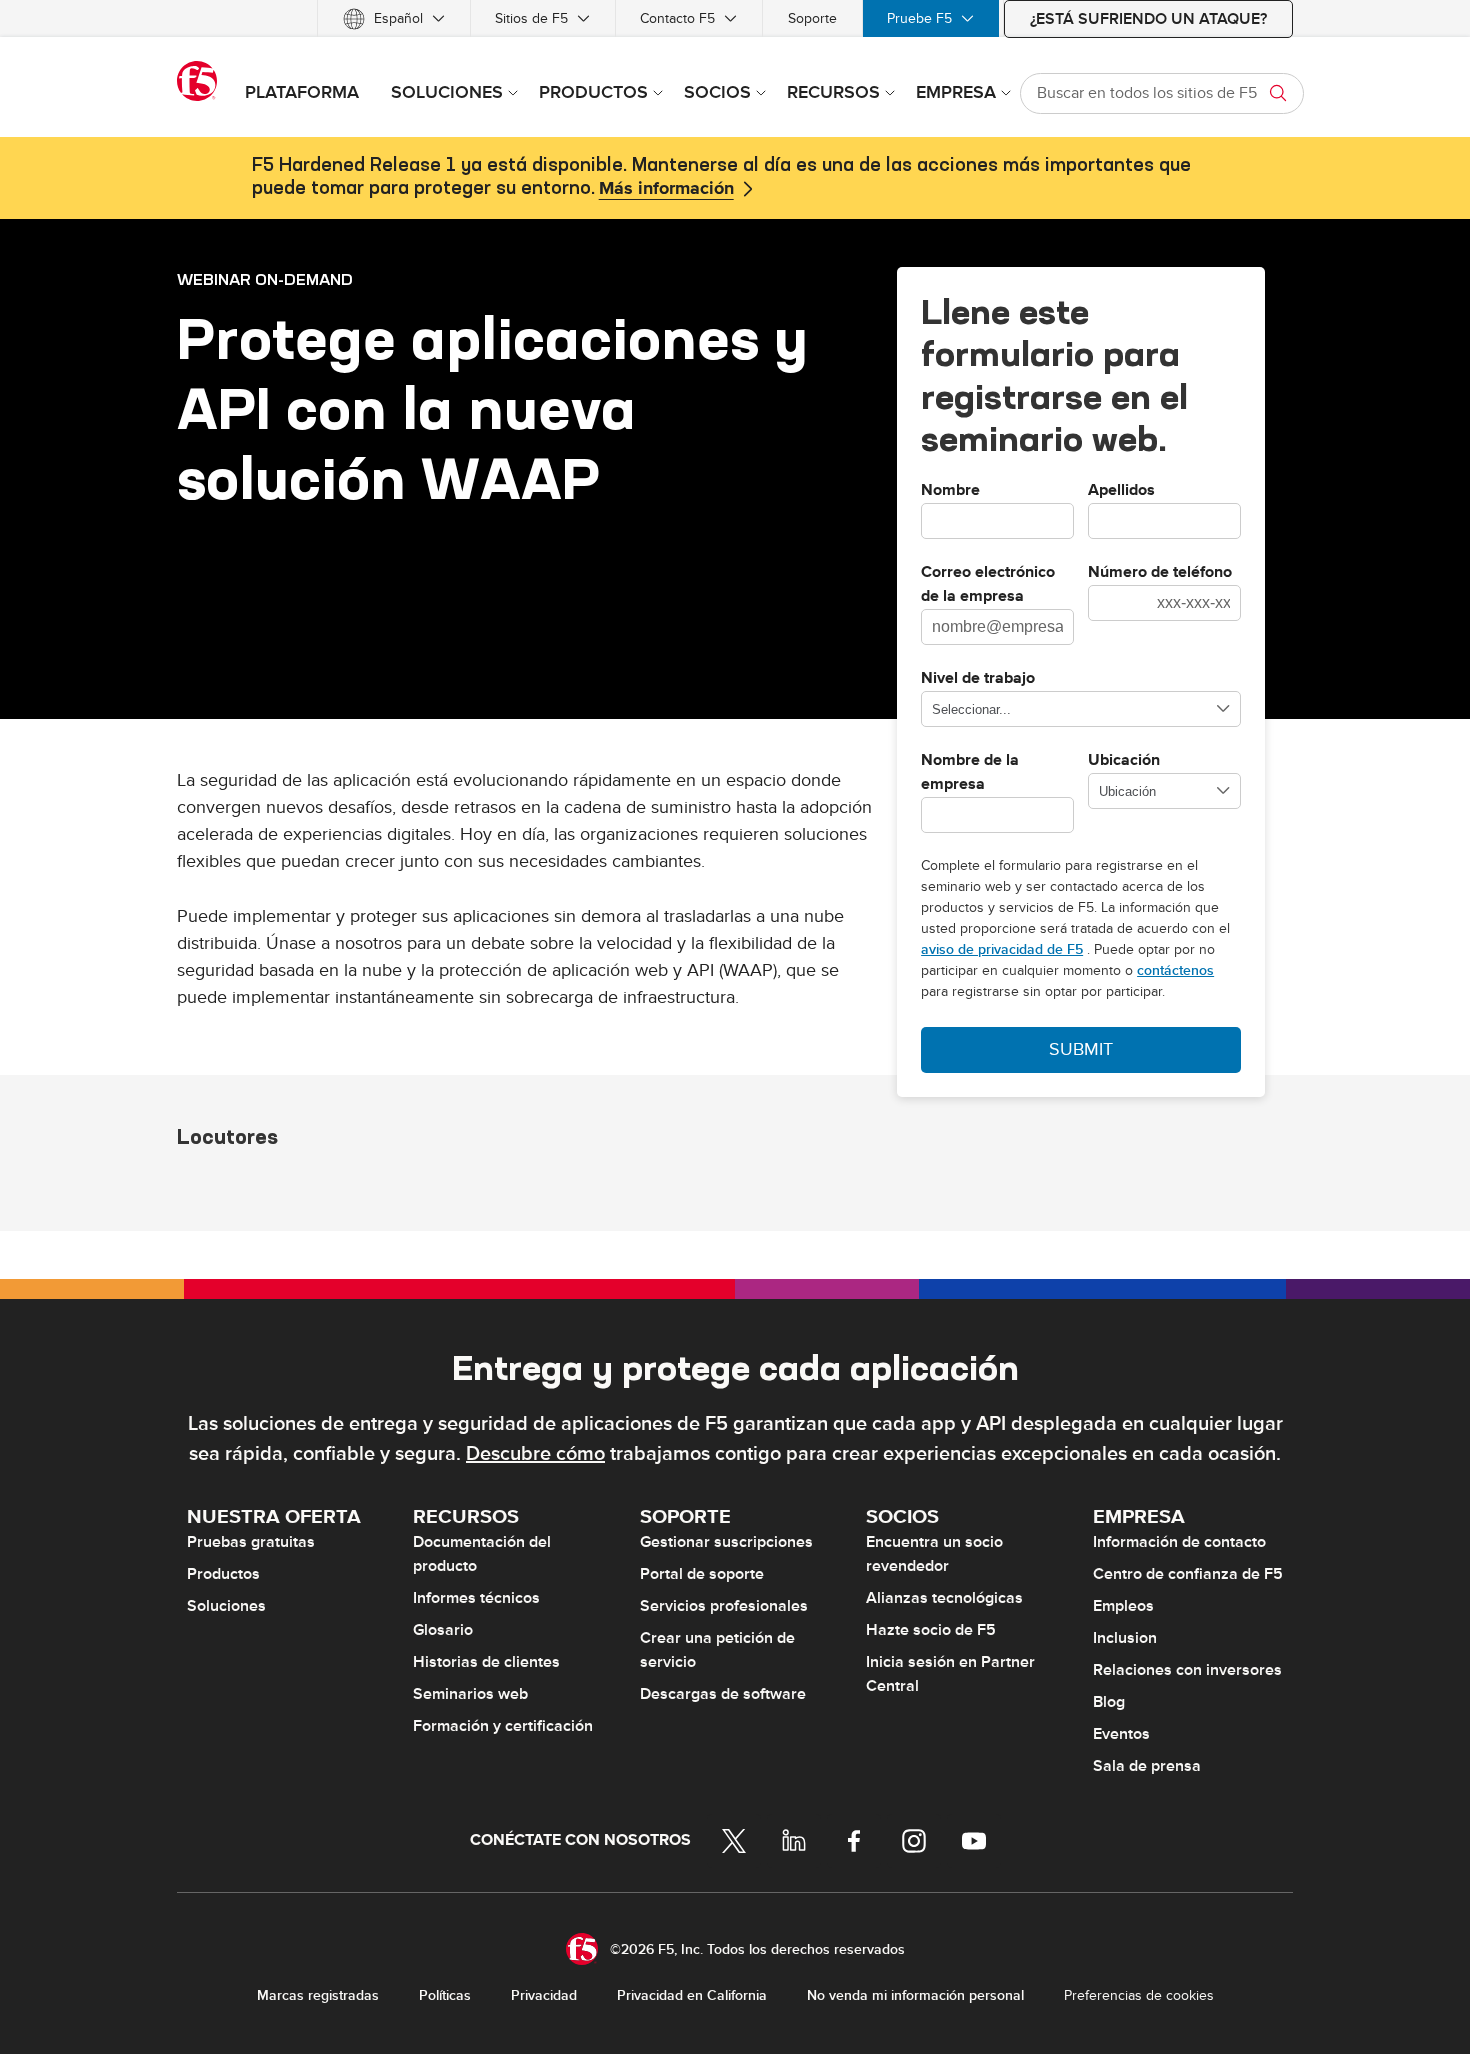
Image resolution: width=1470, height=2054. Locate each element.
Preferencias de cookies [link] (1139, 1995)
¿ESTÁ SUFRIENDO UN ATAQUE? (1148, 19)
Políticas (445, 1995)
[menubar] (735, 18)
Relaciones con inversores (1187, 1670)
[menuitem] (394, 18)
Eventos (1121, 1734)
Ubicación (1124, 761)
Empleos (1123, 1606)
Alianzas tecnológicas (944, 1598)
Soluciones (226, 1606)
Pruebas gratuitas (251, 1542)
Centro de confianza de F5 (1188, 1574)
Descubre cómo (535, 1454)
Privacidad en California (692, 1995)
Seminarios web (470, 1694)
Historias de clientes (486, 1662)
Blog (1109, 1702)
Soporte (812, 18)
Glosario (443, 1630)
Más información (666, 189)
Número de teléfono (1160, 573)
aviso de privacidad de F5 (1002, 949)
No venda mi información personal (915, 1995)
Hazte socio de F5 (931, 1630)
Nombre (950, 491)
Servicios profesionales (724, 1606)
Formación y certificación (503, 1726)
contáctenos (1175, 970)
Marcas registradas (318, 1995)
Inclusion (1125, 1638)
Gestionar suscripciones (726, 1542)
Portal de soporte (702, 1574)
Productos (223, 1574)
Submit (1081, 1049)
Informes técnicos (476, 1598)
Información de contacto (1179, 1542)
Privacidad (544, 1995)
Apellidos (1121, 491)
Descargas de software (723, 1694)
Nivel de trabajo (978, 679)
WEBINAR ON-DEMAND (265, 279)
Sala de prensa (1147, 1766)
